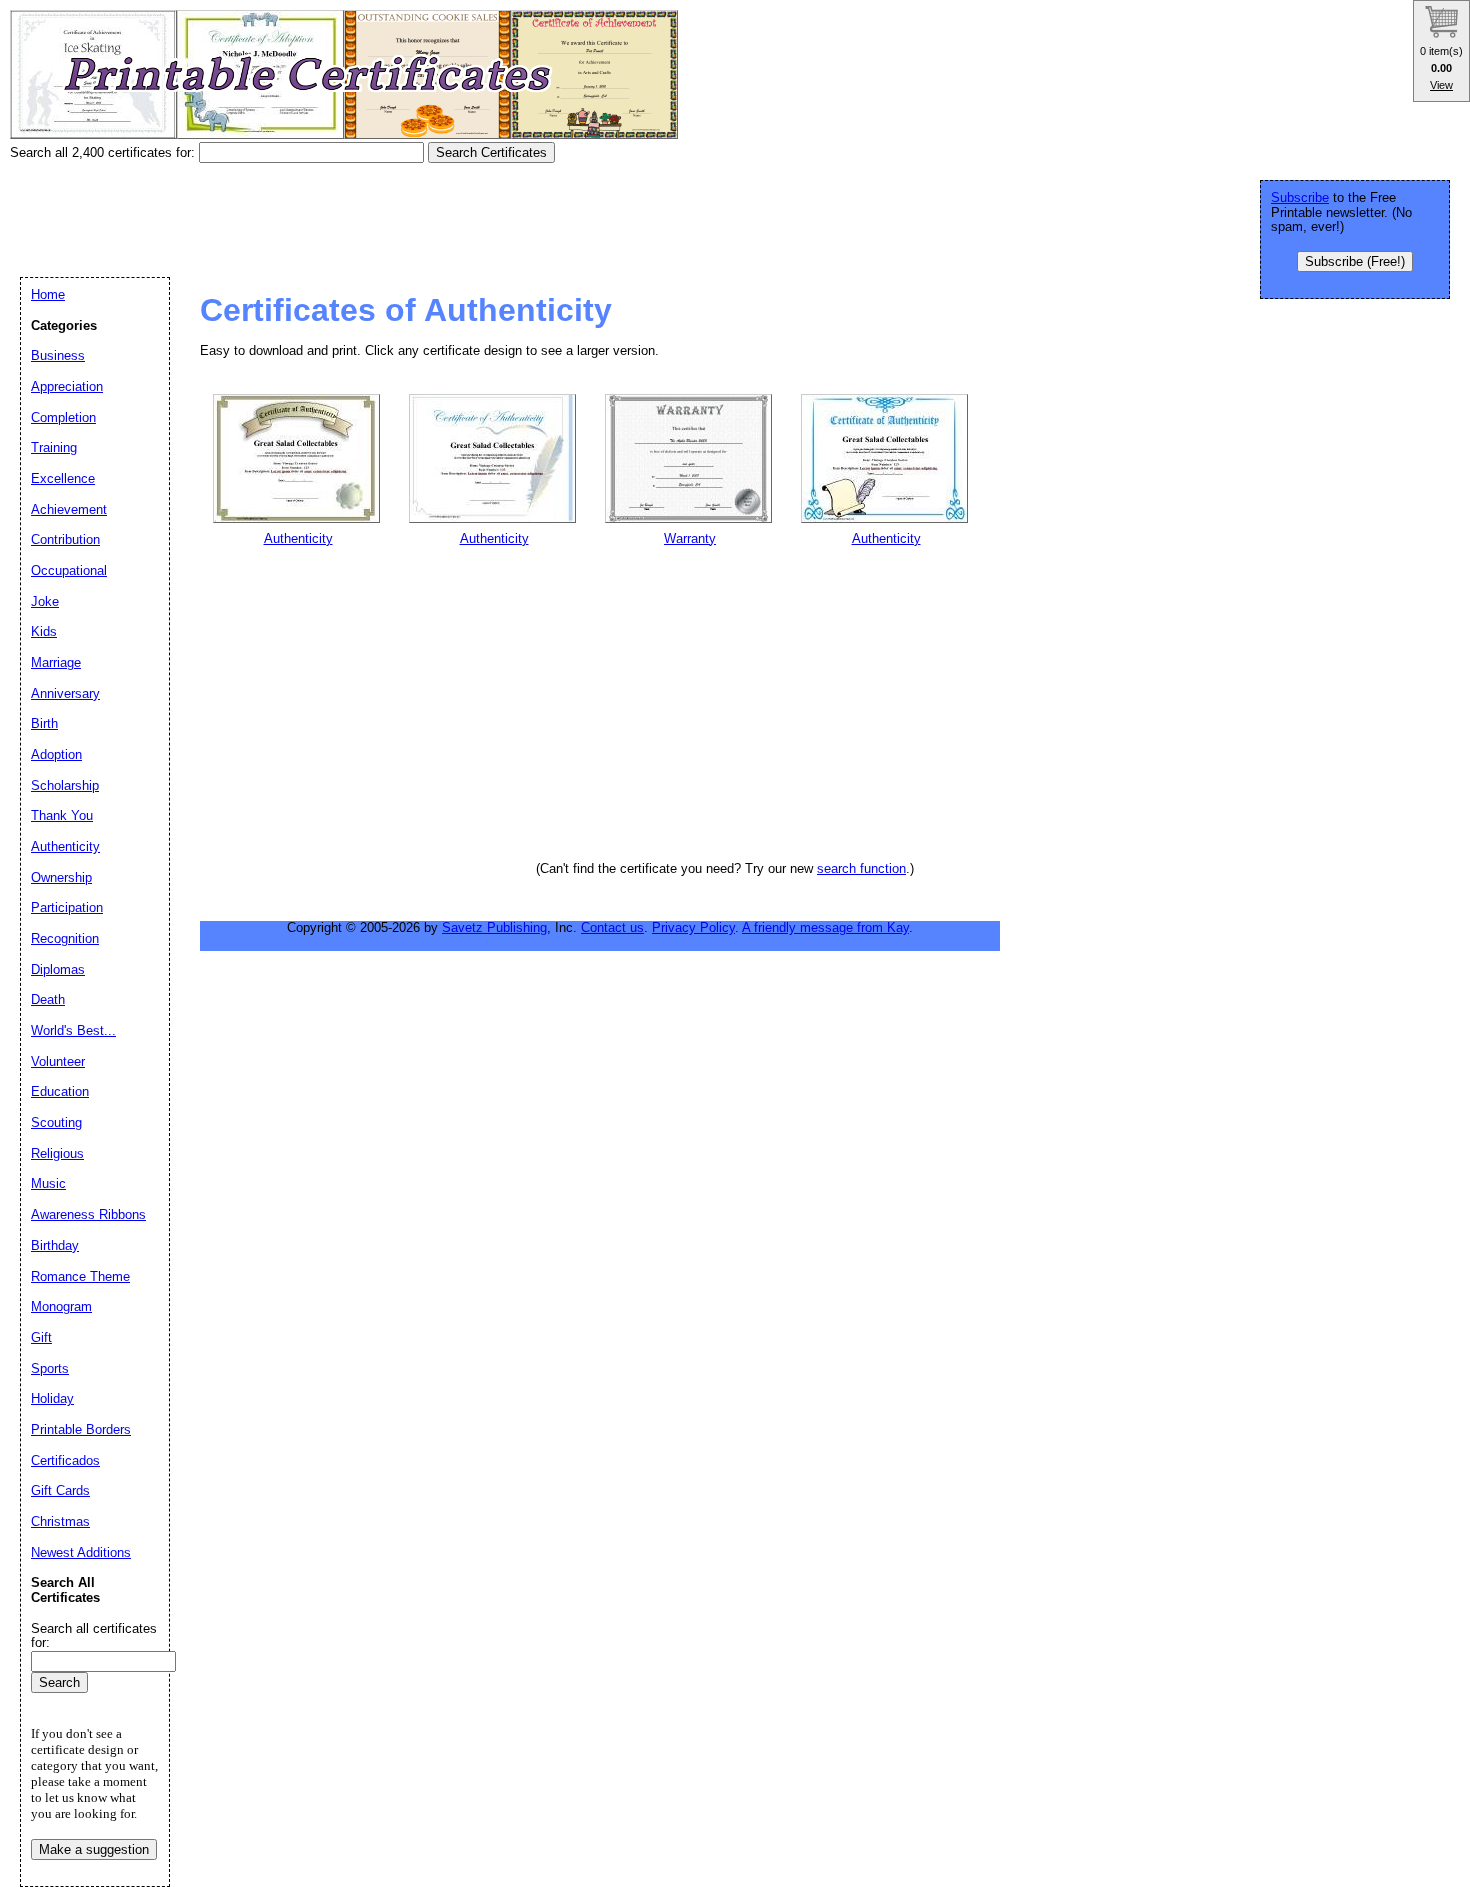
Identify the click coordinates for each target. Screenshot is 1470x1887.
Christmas (60, 1521)
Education (60, 1091)
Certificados (65, 1460)
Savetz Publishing (494, 927)
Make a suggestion (94, 1849)
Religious (57, 1153)
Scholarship (65, 785)
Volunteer (58, 1061)
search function (861, 868)
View (1441, 85)
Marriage (56, 662)
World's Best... (73, 1030)
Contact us (612, 927)
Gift (41, 1337)
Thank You (62, 815)
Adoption (56, 754)
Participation (67, 907)
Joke (45, 601)
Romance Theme (80, 1276)
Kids (44, 631)
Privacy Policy (693, 927)
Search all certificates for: (94, 1636)
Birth (44, 723)
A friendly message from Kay (825, 927)
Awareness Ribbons (88, 1214)
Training (54, 447)
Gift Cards (60, 1490)
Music (48, 1183)
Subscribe (1300, 197)
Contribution (65, 539)
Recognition (65, 938)
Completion (63, 417)
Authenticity (65, 846)
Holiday (52, 1398)
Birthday (55, 1245)
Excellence (63, 478)
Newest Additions (81, 1552)
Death (48, 999)
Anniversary (65, 693)
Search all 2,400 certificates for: (104, 152)
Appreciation (67, 386)
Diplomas (58, 969)
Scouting (56, 1122)
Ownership (61, 877)
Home (48, 294)
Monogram (61, 1306)
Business (58, 355)
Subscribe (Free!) (1355, 261)
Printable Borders (81, 1429)
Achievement (69, 509)
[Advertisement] (374, 213)
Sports (50, 1368)
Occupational (69, 570)
